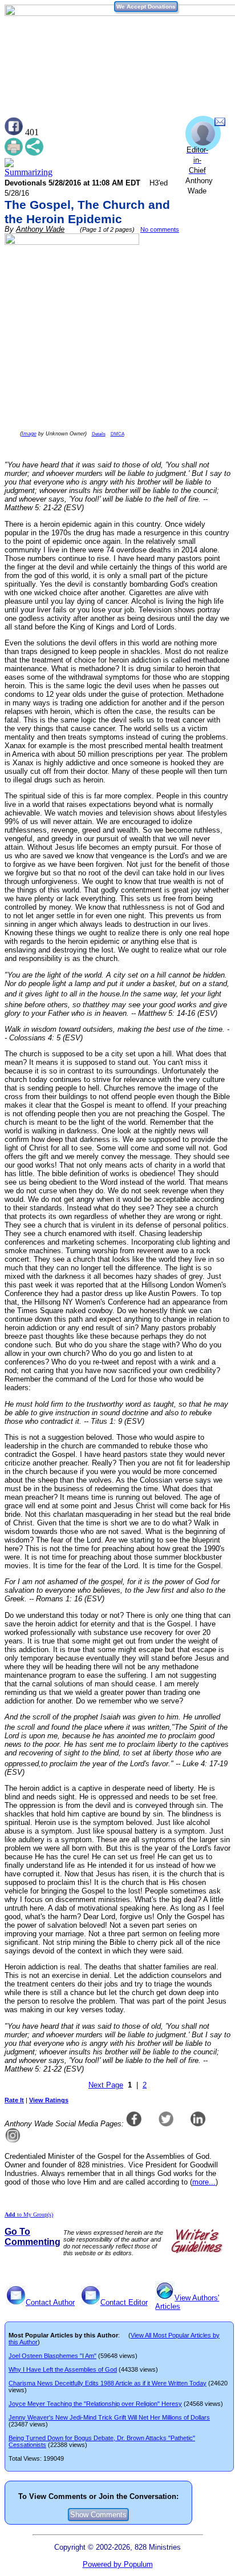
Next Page (106, 2085)
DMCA (117, 434)
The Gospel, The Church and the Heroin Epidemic (87, 212)
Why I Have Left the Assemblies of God (63, 2369)
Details (99, 434)
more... (204, 2182)
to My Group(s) (29, 2214)
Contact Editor (124, 2302)
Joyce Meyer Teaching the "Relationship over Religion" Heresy (95, 2404)
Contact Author (50, 2302)
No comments (160, 229)
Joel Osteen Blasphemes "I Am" (52, 2356)
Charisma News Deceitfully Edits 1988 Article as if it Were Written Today (108, 2383)
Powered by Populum (118, 2564)
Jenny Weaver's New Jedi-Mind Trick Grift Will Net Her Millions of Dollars (109, 2417)
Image (29, 434)
